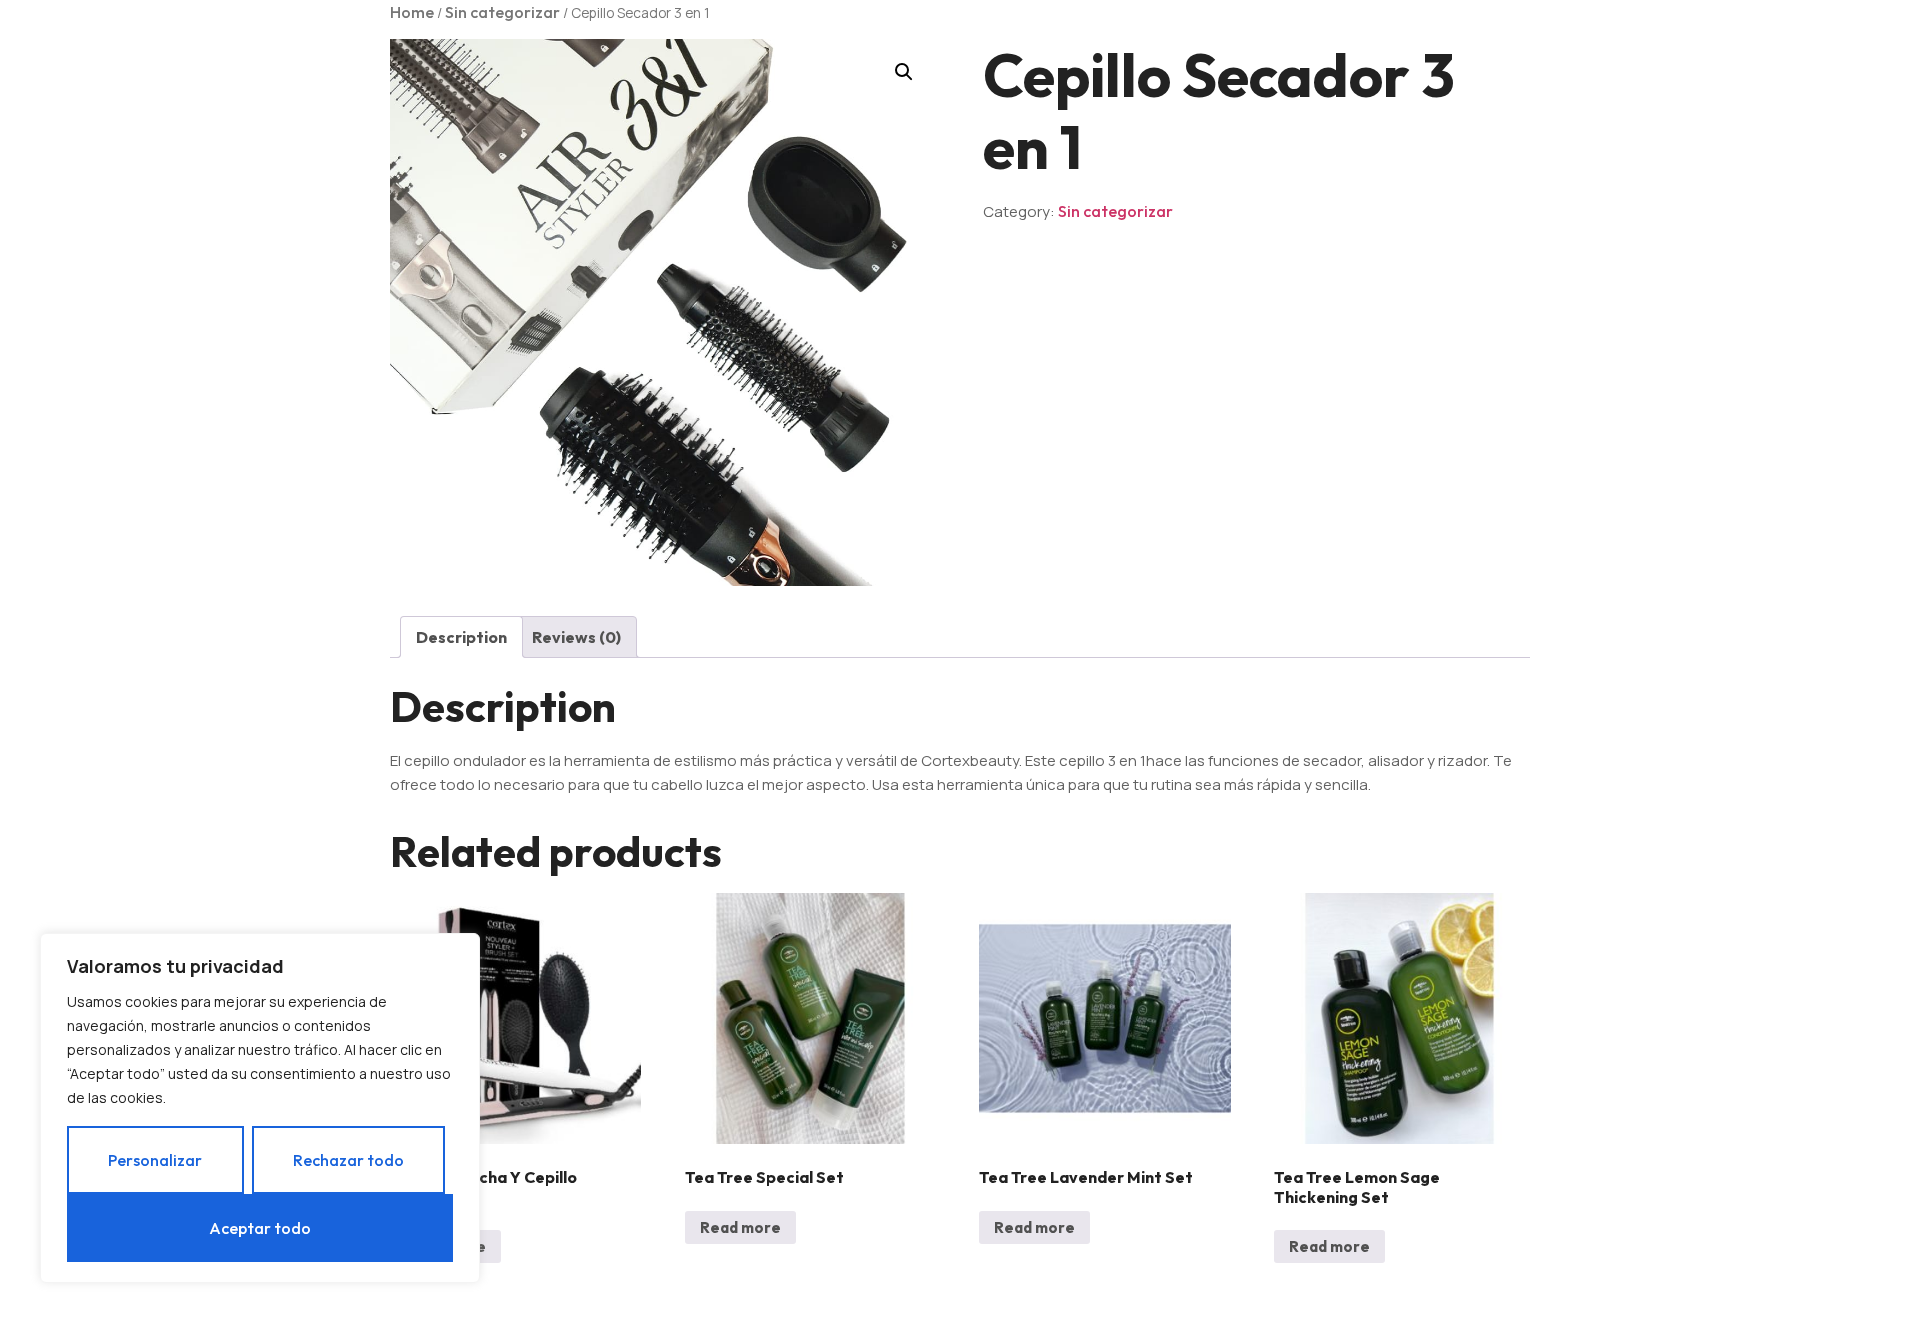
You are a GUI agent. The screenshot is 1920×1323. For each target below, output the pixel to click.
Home (412, 12)
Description (461, 637)
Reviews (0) (576, 637)
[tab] (461, 637)
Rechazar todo (348, 1160)
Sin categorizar (502, 12)
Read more (740, 1227)
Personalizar (155, 1160)
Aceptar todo (260, 1228)
